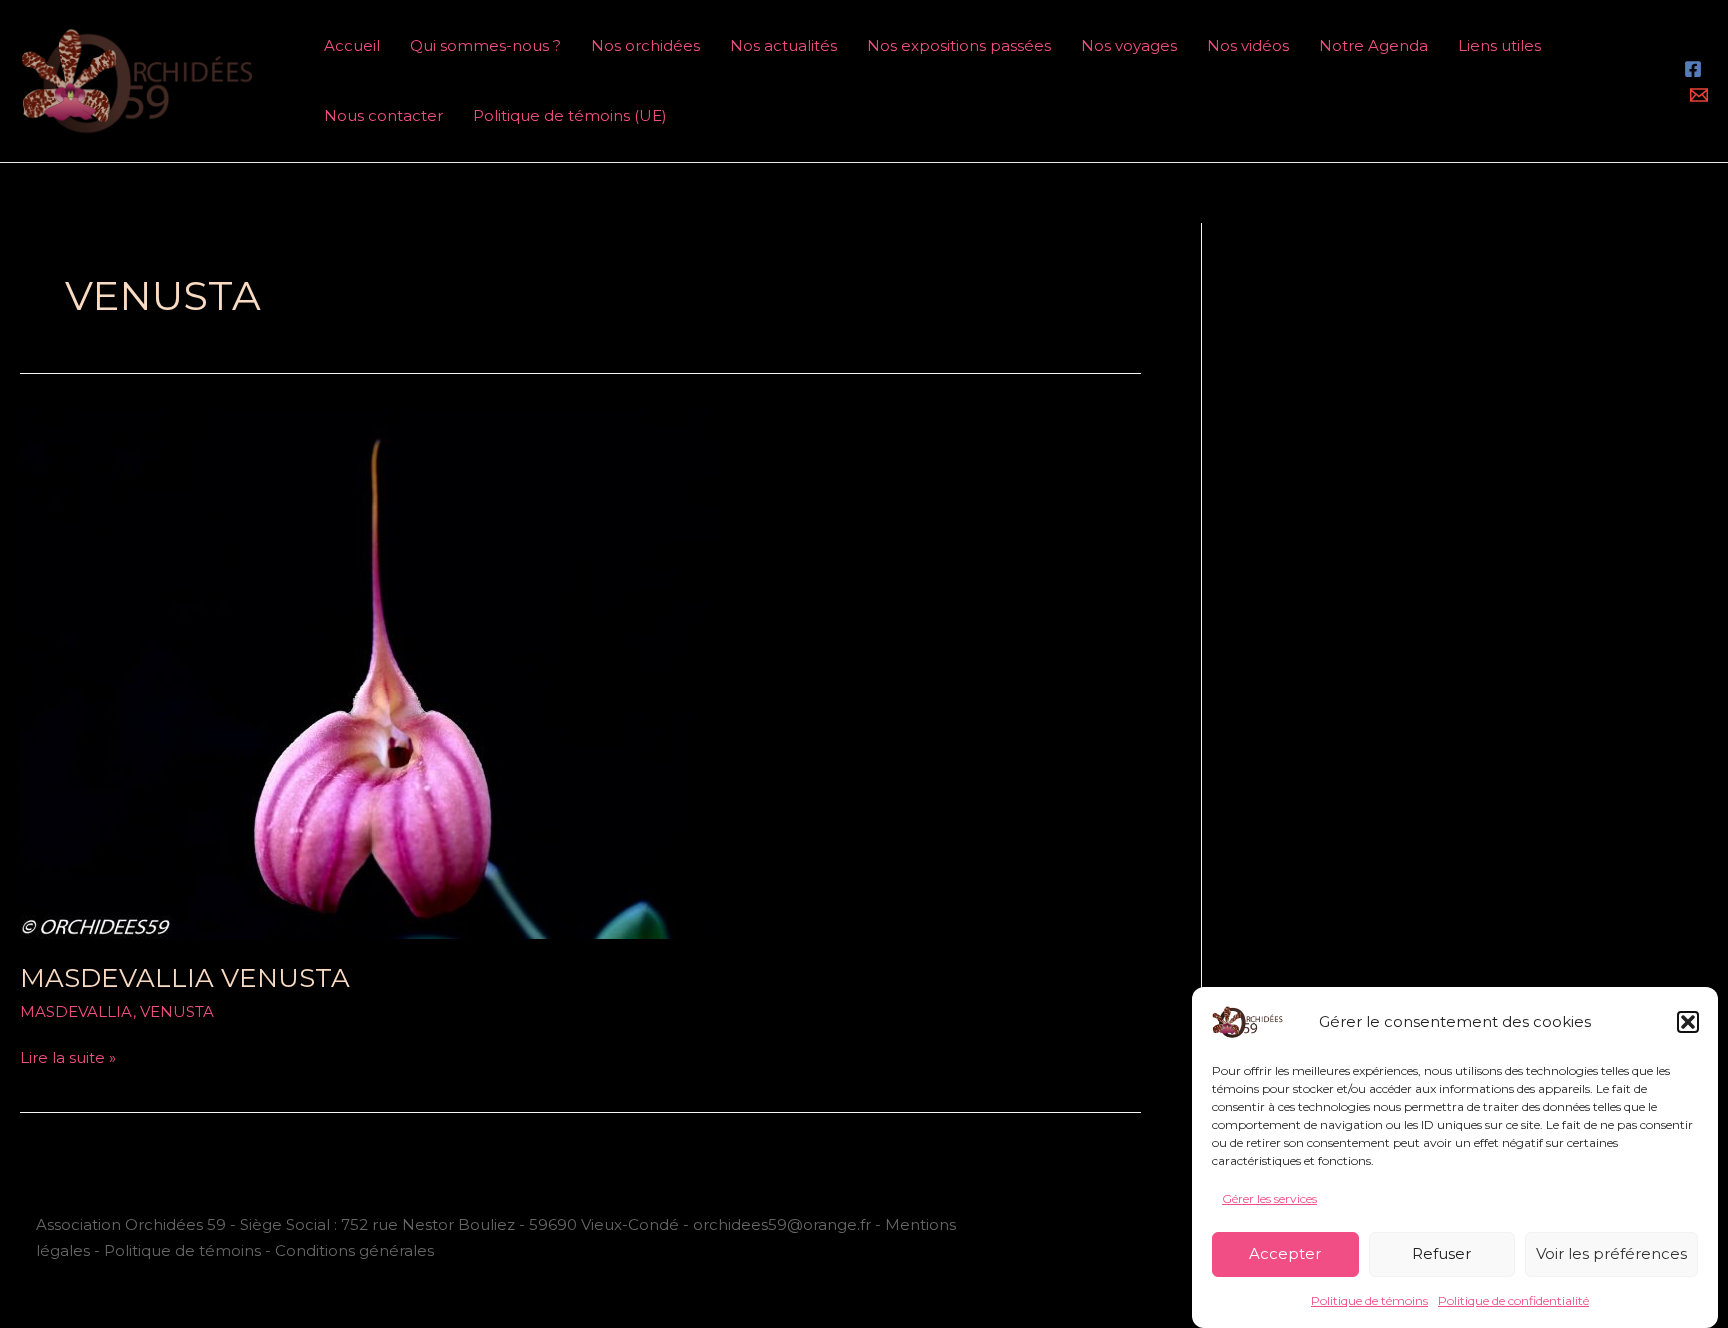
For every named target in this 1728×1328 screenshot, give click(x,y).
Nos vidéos (1248, 45)
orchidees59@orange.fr (784, 1224)
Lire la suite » (68, 1056)
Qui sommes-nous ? (485, 45)
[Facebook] (1693, 69)
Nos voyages (1129, 45)
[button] (1688, 1022)
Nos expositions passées (959, 45)
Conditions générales (354, 1250)
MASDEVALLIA (76, 1011)
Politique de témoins (1369, 1300)
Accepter (1285, 1253)
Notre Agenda (1373, 45)
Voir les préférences (1611, 1253)
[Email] (1699, 95)
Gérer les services (1269, 1198)
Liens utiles (1499, 45)
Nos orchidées (645, 45)
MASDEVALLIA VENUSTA (185, 978)
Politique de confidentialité (1513, 1300)
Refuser (1441, 1253)
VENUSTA (177, 1011)
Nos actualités (783, 45)
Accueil (352, 45)
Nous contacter (383, 115)
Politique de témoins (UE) (570, 115)
